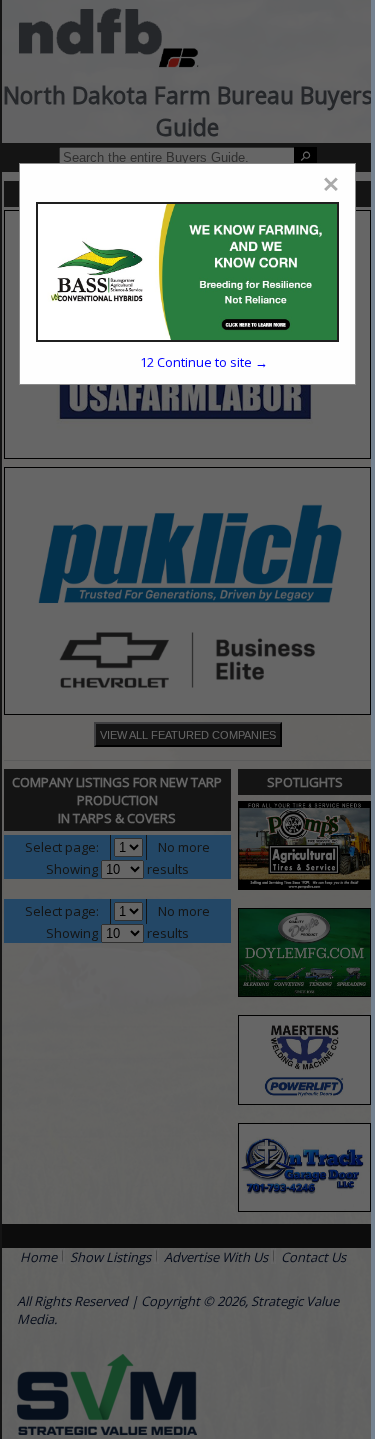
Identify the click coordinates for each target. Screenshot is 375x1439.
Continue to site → (204, 362)
